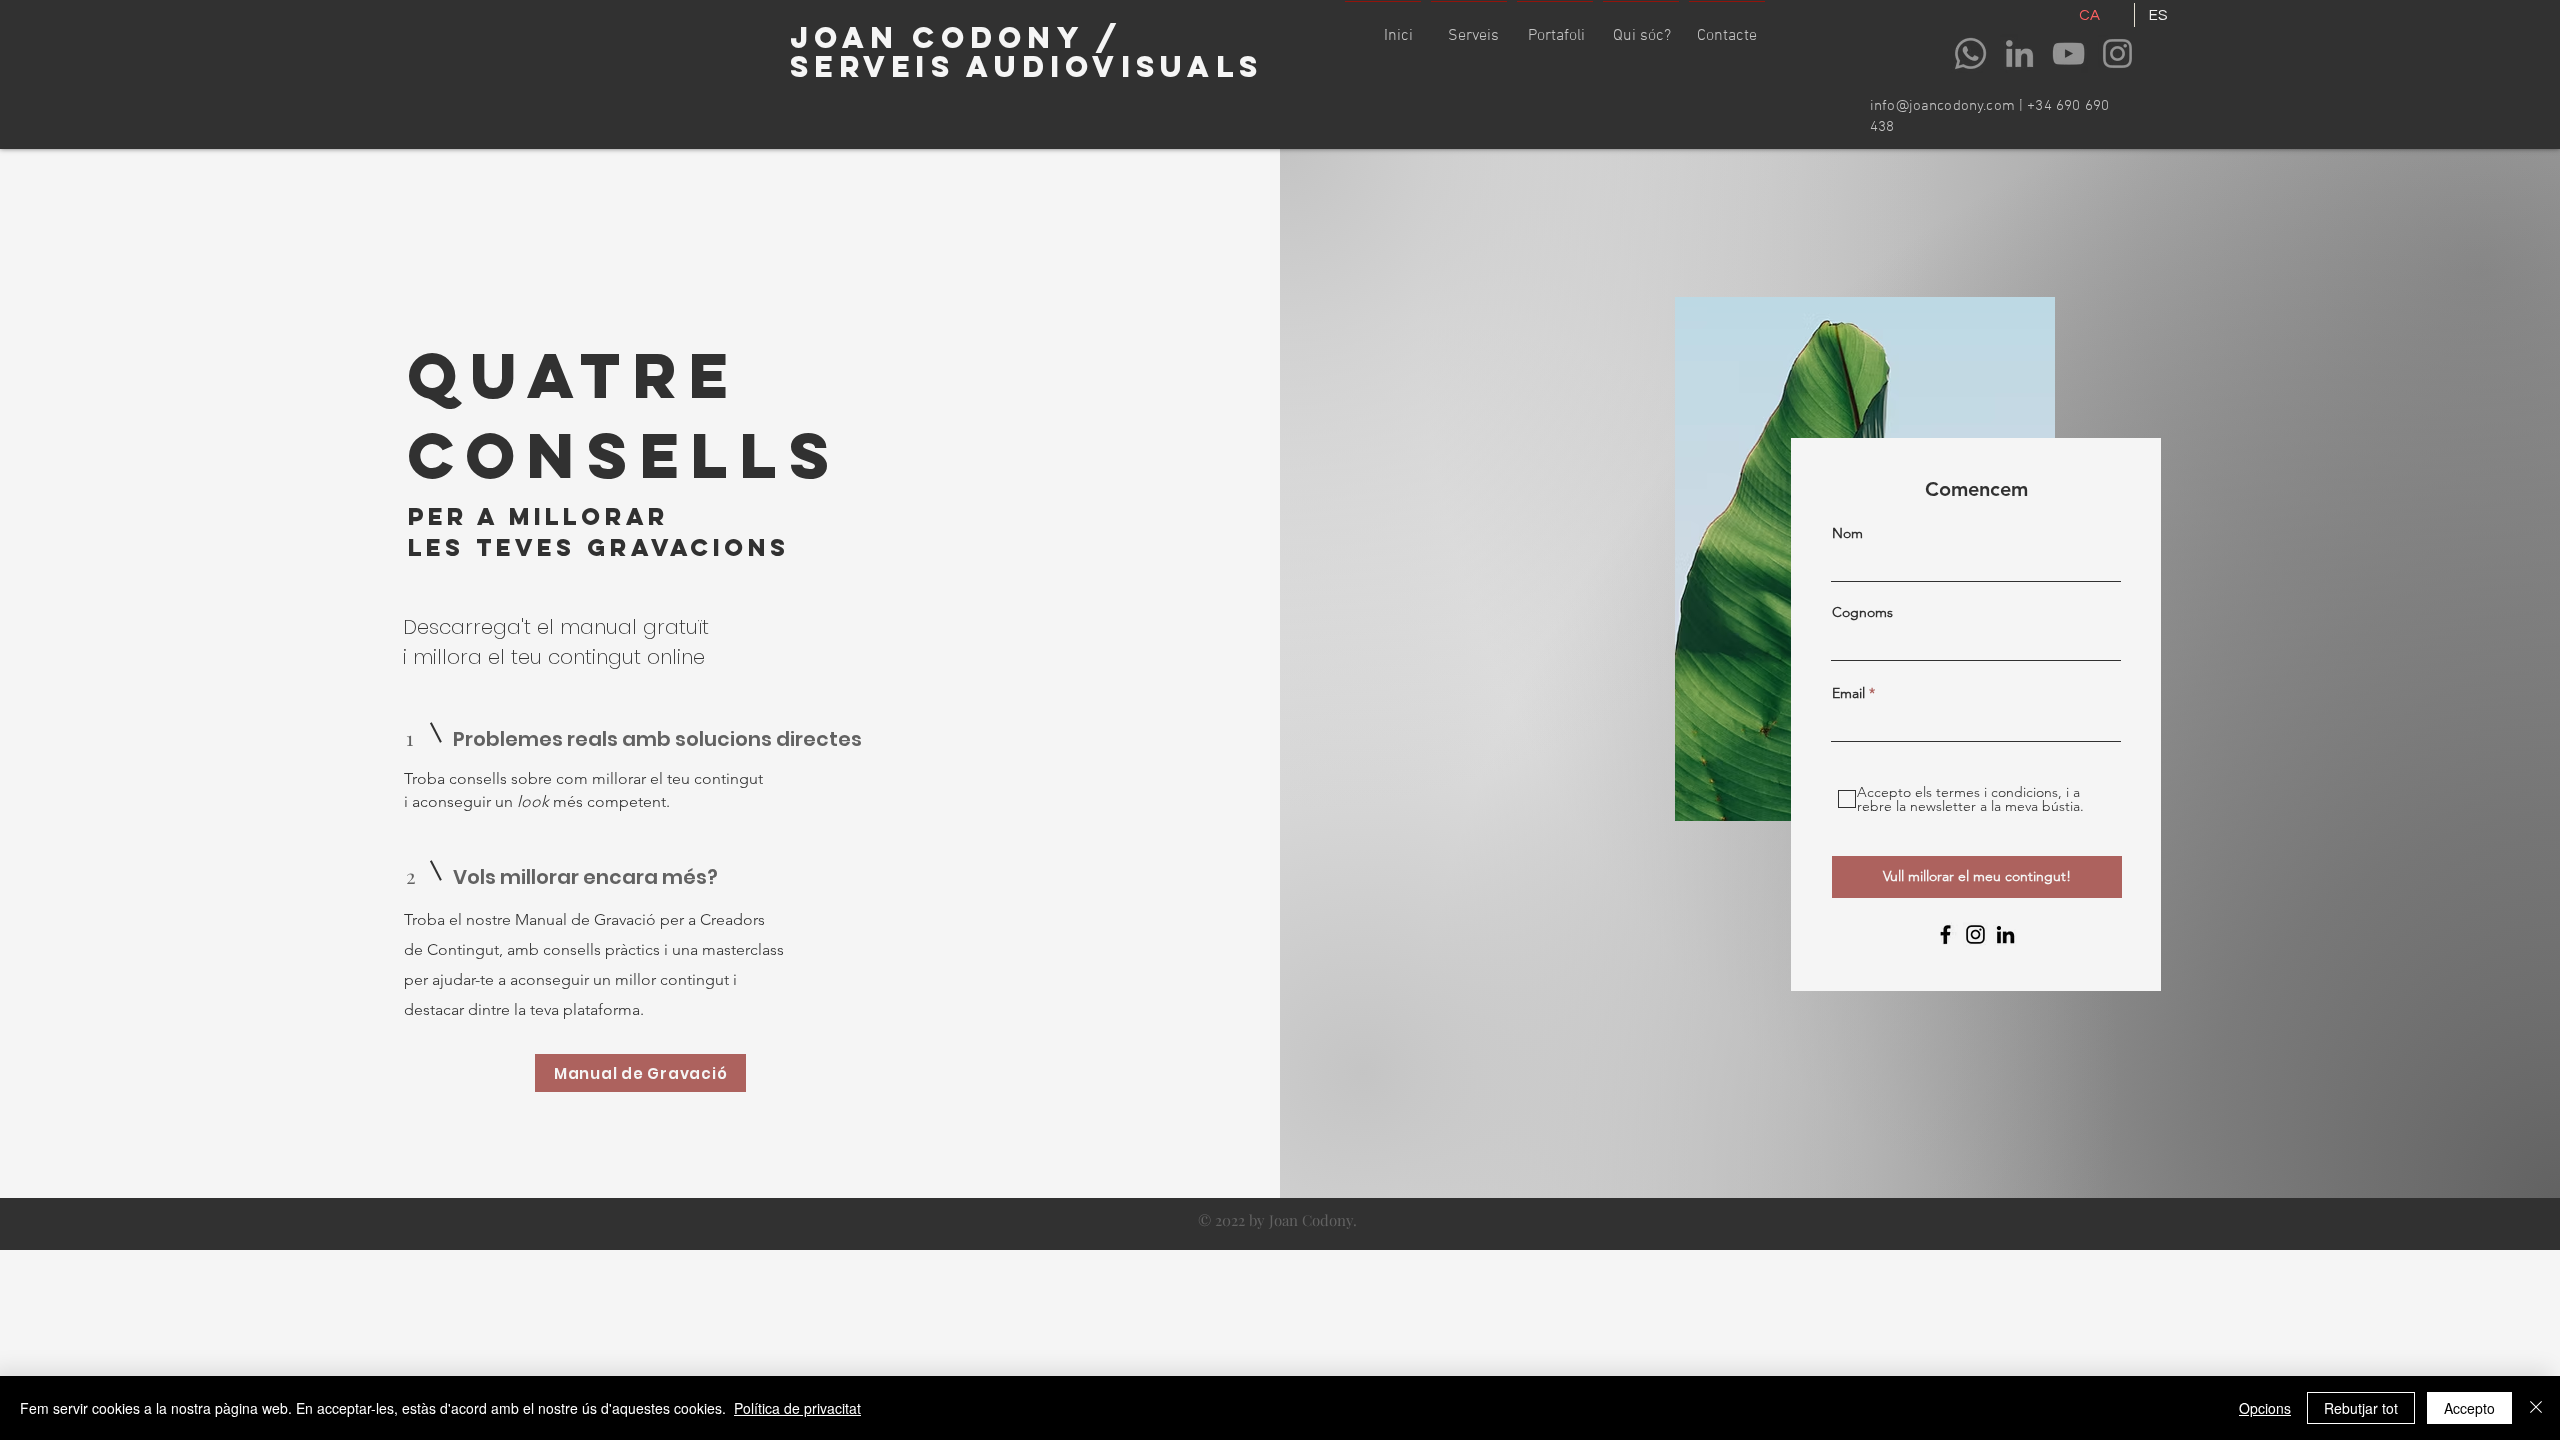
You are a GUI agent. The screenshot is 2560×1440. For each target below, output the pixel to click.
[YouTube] (2068, 53)
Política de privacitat (797, 1408)
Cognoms (1862, 612)
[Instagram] (2117, 53)
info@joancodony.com (1942, 106)
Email (1848, 693)
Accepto (2469, 1408)
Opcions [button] (2265, 1408)
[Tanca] (2536, 1408)
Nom (1847, 533)
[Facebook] (1945, 934)
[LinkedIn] (2019, 53)
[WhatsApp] (1970, 53)
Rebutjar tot (2361, 1408)
